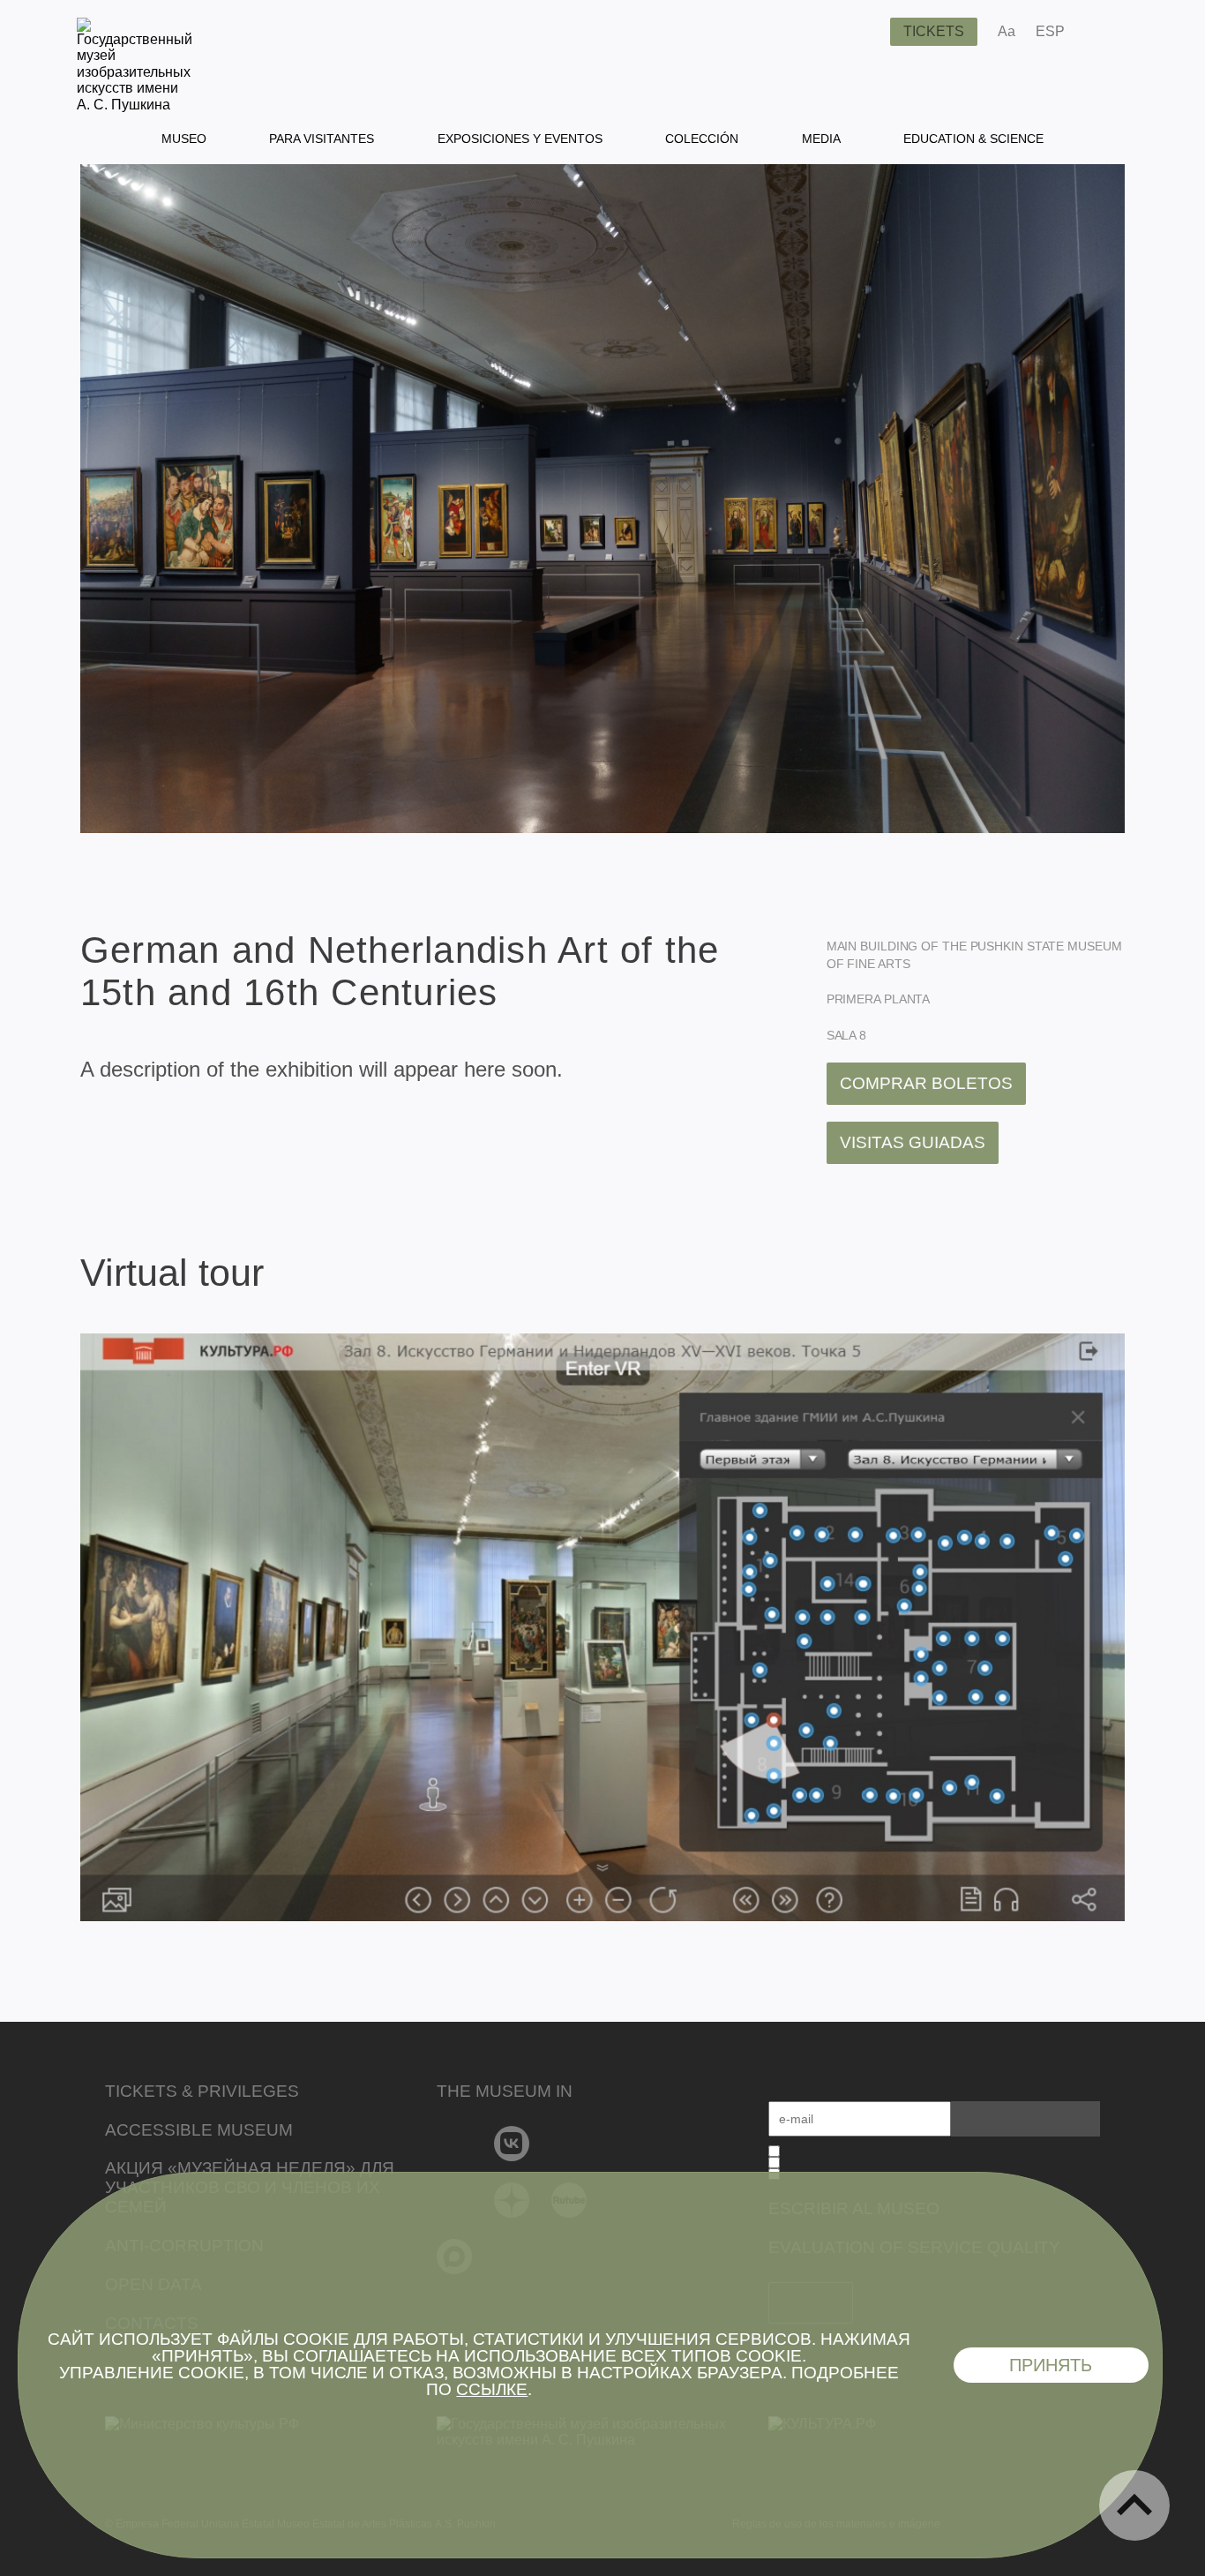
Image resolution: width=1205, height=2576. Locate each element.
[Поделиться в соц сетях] (1104, 32)
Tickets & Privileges (202, 2091)
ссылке (492, 2389)
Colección (702, 139)
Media (821, 139)
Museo (184, 139)
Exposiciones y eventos (520, 139)
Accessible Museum (199, 2130)
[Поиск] (863, 32)
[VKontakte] (512, 2144)
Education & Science (973, 139)
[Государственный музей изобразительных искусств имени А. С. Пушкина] (135, 105)
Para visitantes (322, 139)
